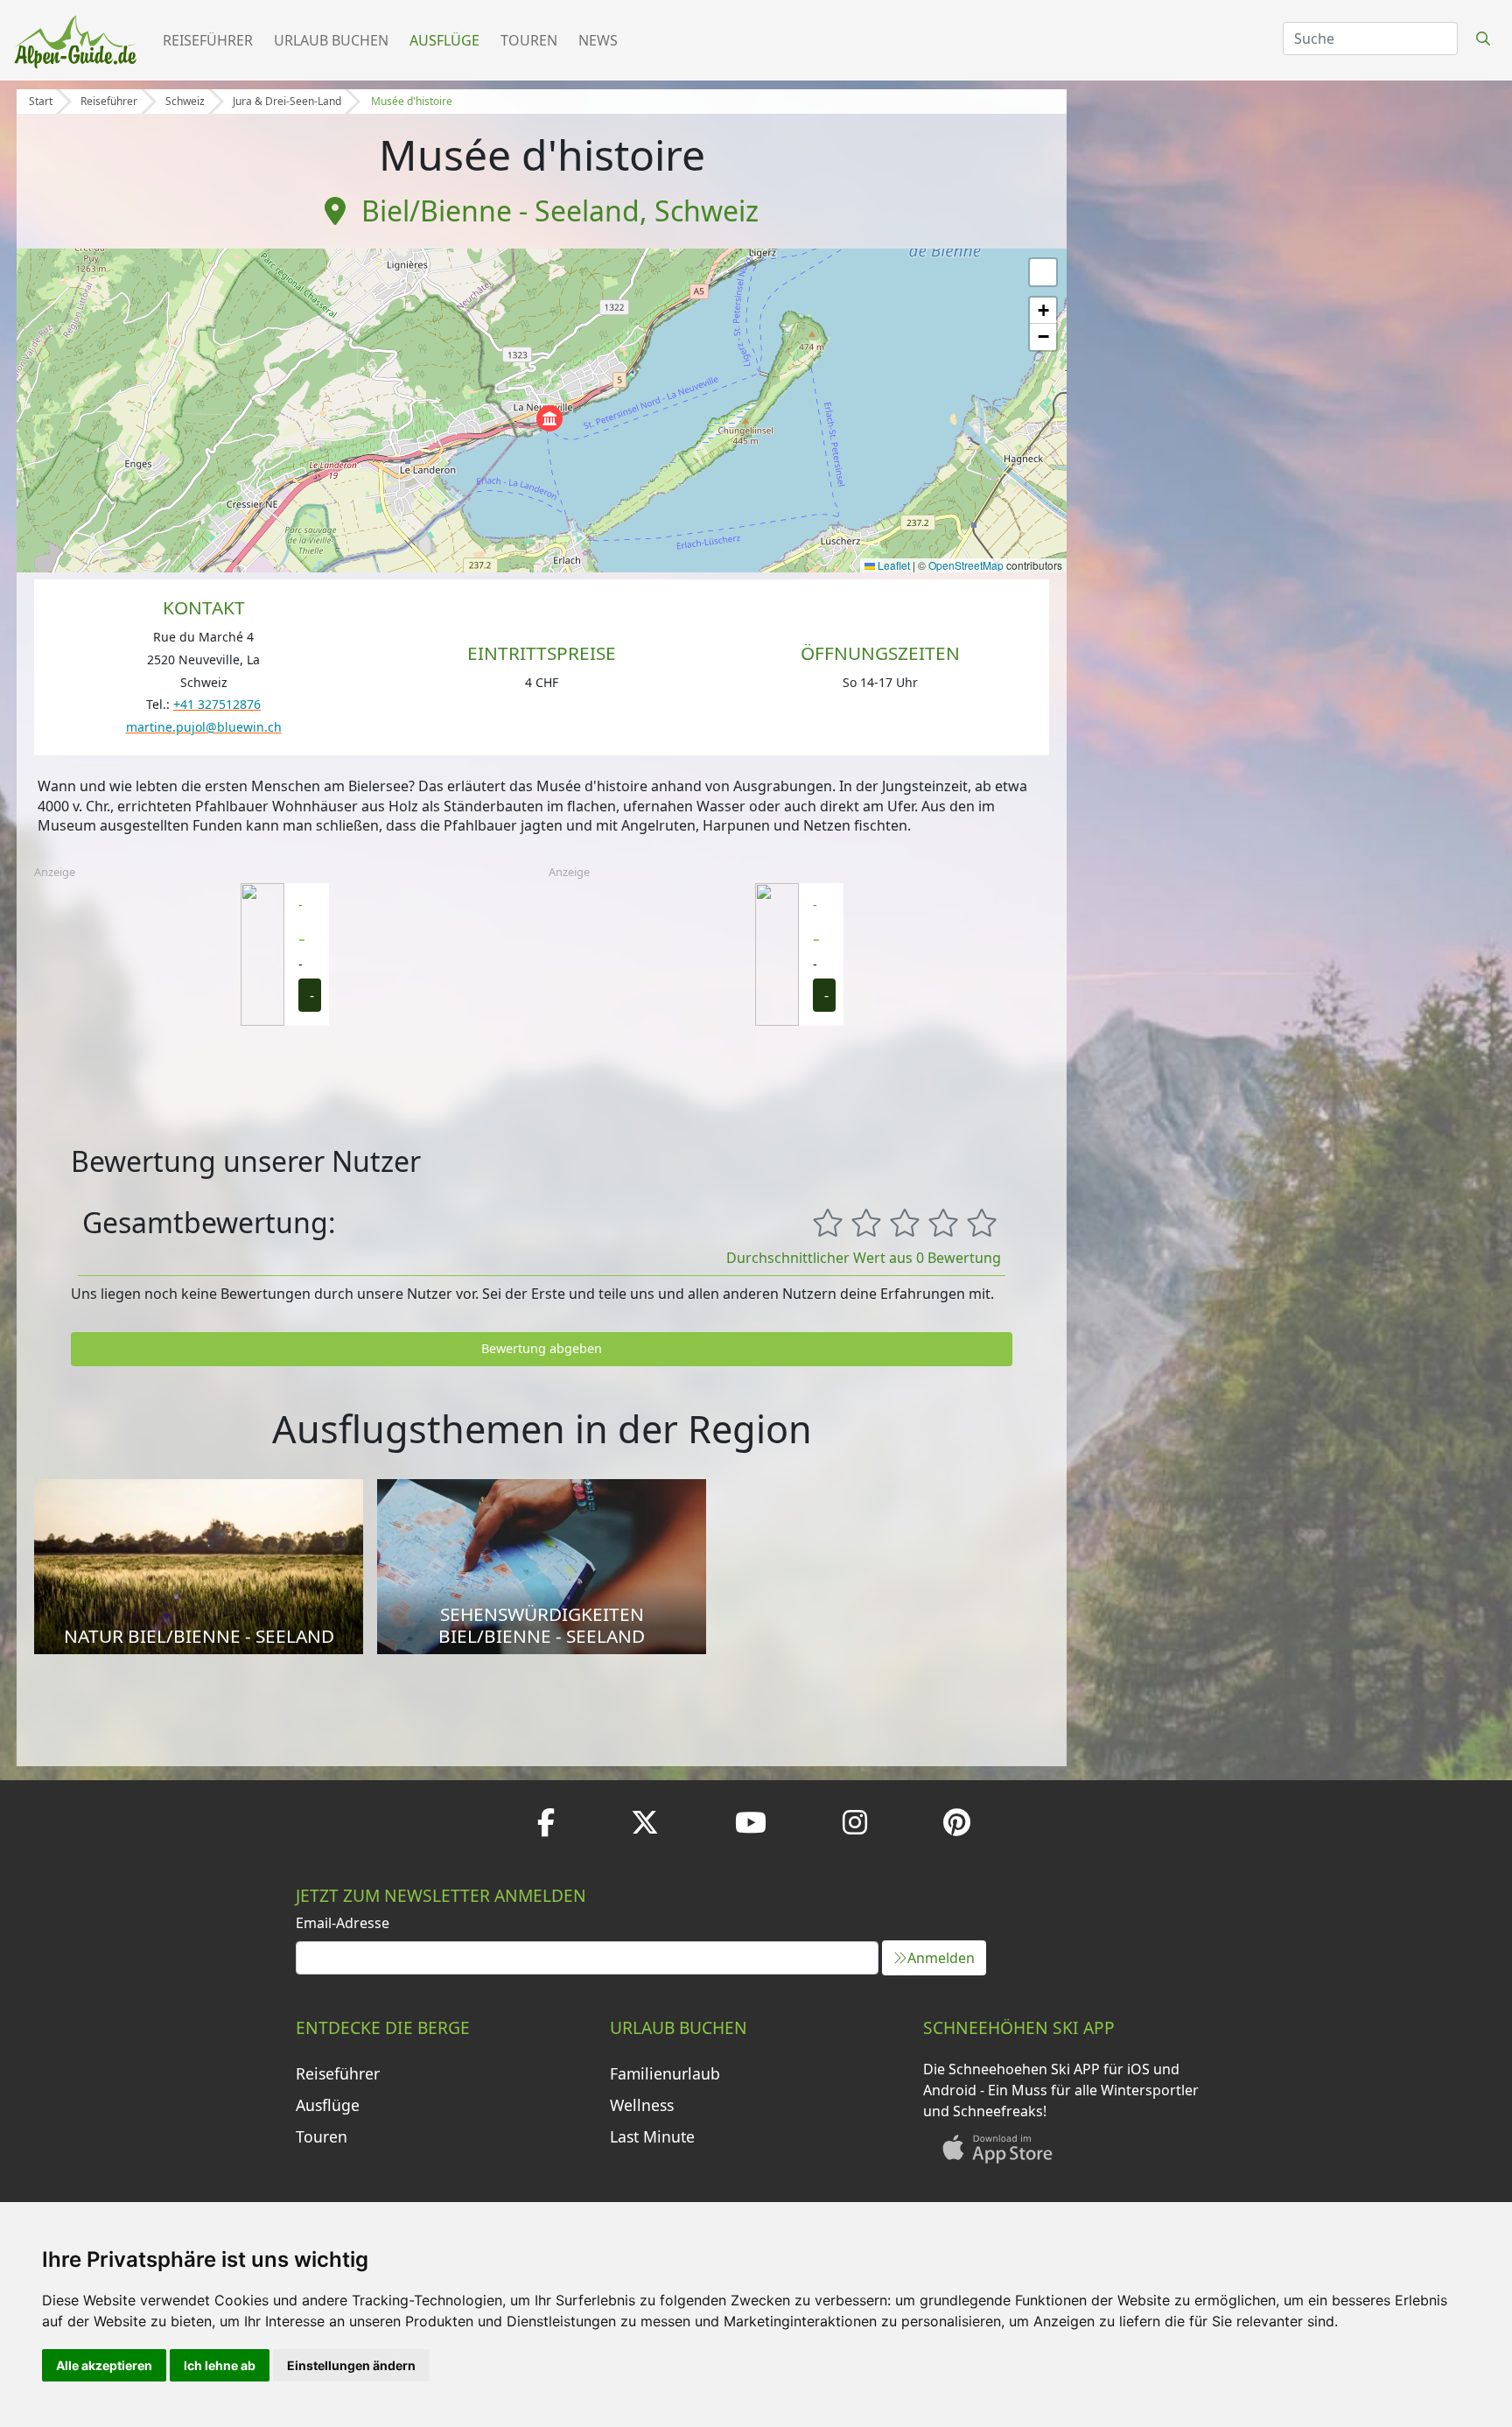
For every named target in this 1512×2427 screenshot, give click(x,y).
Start (41, 101)
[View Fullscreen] (1043, 272)
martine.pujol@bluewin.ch (204, 727)
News (598, 40)
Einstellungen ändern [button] (351, 2365)
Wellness (642, 2105)
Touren (529, 40)
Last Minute (652, 2136)
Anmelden (941, 1958)
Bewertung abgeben (542, 1348)
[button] (549, 418)
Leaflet (892, 565)
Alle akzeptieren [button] (104, 2365)
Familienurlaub (665, 2073)
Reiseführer (208, 40)
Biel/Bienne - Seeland (500, 210)
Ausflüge (444, 40)
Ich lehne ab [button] (220, 2365)
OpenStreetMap (966, 565)
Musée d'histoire (412, 101)
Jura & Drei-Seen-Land (287, 101)
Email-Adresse (343, 1923)
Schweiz (185, 101)
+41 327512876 (217, 704)
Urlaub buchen (331, 40)
